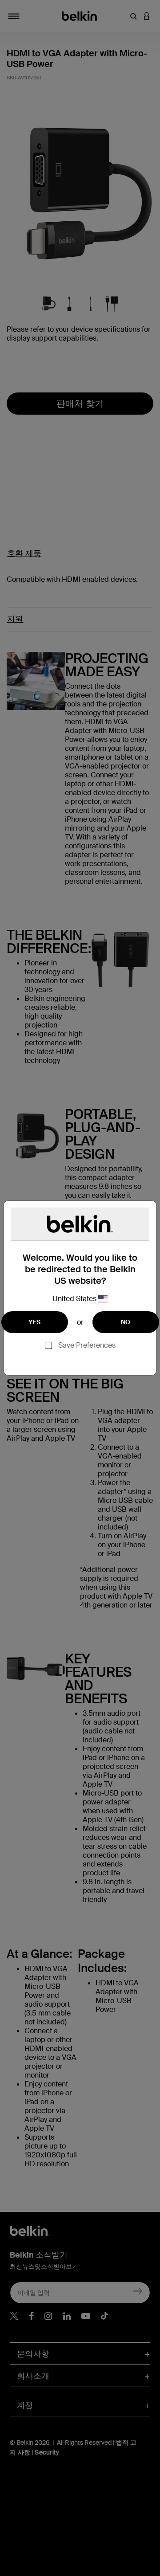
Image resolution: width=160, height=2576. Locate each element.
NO (126, 1322)
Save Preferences (87, 1345)
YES (35, 1322)
